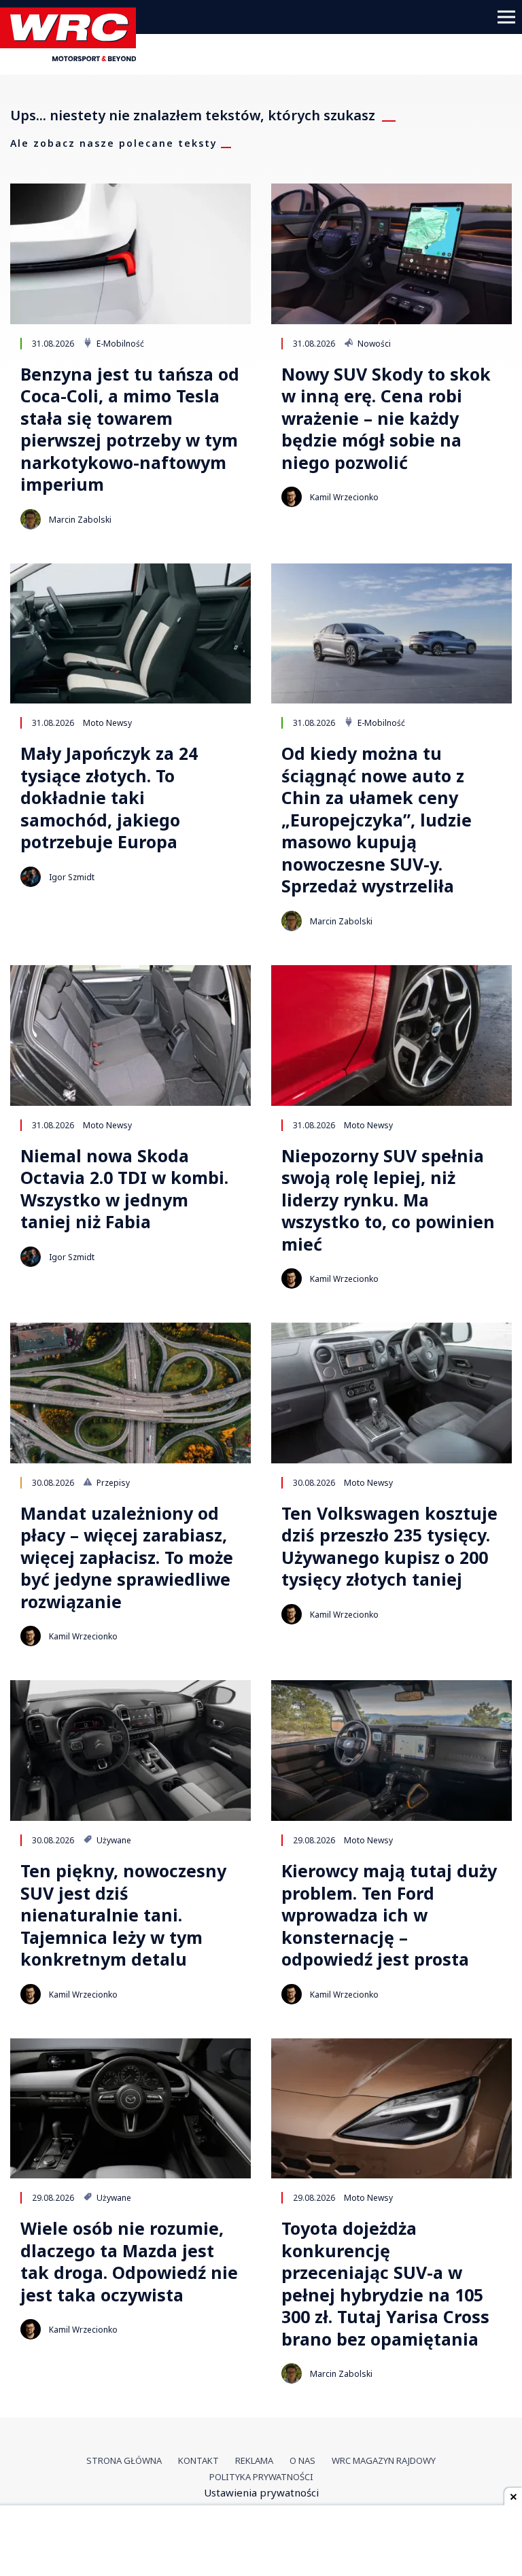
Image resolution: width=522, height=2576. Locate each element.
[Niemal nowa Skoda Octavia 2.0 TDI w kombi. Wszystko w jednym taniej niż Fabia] (130, 1035)
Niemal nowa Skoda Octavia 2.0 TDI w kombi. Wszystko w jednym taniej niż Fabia (124, 1189)
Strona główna (124, 2460)
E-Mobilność (119, 343)
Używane (113, 1840)
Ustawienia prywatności (261, 2492)
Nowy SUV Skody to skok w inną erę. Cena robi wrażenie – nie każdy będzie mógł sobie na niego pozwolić (386, 418)
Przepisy (112, 1482)
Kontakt (198, 2460)
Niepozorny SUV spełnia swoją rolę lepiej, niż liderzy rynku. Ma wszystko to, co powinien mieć (388, 1200)
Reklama (254, 2460)
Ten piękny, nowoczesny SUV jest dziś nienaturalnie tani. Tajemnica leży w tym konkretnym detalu (123, 1915)
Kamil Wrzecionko (344, 497)
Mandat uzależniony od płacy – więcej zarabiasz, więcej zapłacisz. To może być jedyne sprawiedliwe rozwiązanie (127, 1557)
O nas (302, 2460)
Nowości (373, 343)
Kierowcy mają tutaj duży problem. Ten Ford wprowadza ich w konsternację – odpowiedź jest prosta (389, 1915)
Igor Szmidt (72, 877)
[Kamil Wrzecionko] (292, 497)
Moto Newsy (107, 723)
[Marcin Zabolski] (31, 519)
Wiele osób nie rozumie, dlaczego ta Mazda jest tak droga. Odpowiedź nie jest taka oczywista (129, 2261)
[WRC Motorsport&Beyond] (73, 57)
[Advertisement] (261, 2542)
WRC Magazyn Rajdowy (384, 2460)
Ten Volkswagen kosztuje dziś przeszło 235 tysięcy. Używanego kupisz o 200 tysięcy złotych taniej (389, 1546)
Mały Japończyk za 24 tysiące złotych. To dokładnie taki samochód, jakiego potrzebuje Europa (109, 798)
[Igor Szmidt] (31, 877)
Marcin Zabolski (80, 520)
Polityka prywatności (261, 2477)
